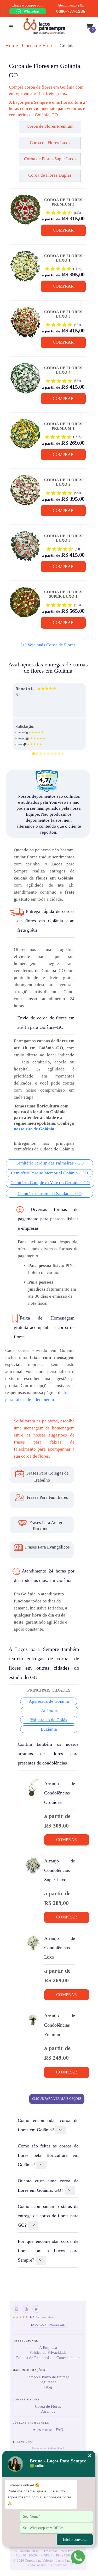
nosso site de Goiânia (34, 1129)
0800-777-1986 (71, 11)
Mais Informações (29, 2370)
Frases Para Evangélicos (47, 1547)
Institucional (25, 2341)
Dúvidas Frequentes (31, 2423)
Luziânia (49, 1729)
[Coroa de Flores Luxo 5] (25, 324)
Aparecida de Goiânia (49, 1701)
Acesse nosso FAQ (48, 2430)
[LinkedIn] (16, 2309)
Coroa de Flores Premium (50, 126)
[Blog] (36, 2309)
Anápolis (49, 1710)
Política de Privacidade (48, 2352)
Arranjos (48, 2411)
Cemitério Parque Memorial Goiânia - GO (49, 1173)
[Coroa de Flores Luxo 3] (25, 548)
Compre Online (26, 2399)
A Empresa (48, 2348)
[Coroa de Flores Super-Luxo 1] (25, 604)
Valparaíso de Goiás (49, 1720)
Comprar (63, 230)
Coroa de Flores (39, 45)
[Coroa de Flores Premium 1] (25, 436)
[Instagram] (26, 2309)
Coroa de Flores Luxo (50, 143)
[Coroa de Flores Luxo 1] (25, 268)
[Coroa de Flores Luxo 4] (25, 380)
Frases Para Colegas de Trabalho (47, 1477)
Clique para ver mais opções (57, 2099)
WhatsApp (31, 11)
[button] (19, 129)
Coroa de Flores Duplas (50, 175)
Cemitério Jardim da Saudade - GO (50, 1194)
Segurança (48, 2382)
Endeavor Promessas (48, 2325)
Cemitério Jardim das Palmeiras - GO (50, 1163)
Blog (48, 2387)
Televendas (23, 2442)
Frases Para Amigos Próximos (47, 1526)
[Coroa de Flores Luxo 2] (25, 492)
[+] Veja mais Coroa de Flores (48, 645)
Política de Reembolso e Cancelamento (48, 2358)
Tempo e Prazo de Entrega (48, 2377)
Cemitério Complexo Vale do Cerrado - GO (50, 1183)
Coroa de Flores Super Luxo (50, 159)
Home (12, 45)
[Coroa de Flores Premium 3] (25, 212)
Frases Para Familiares (47, 1497)
